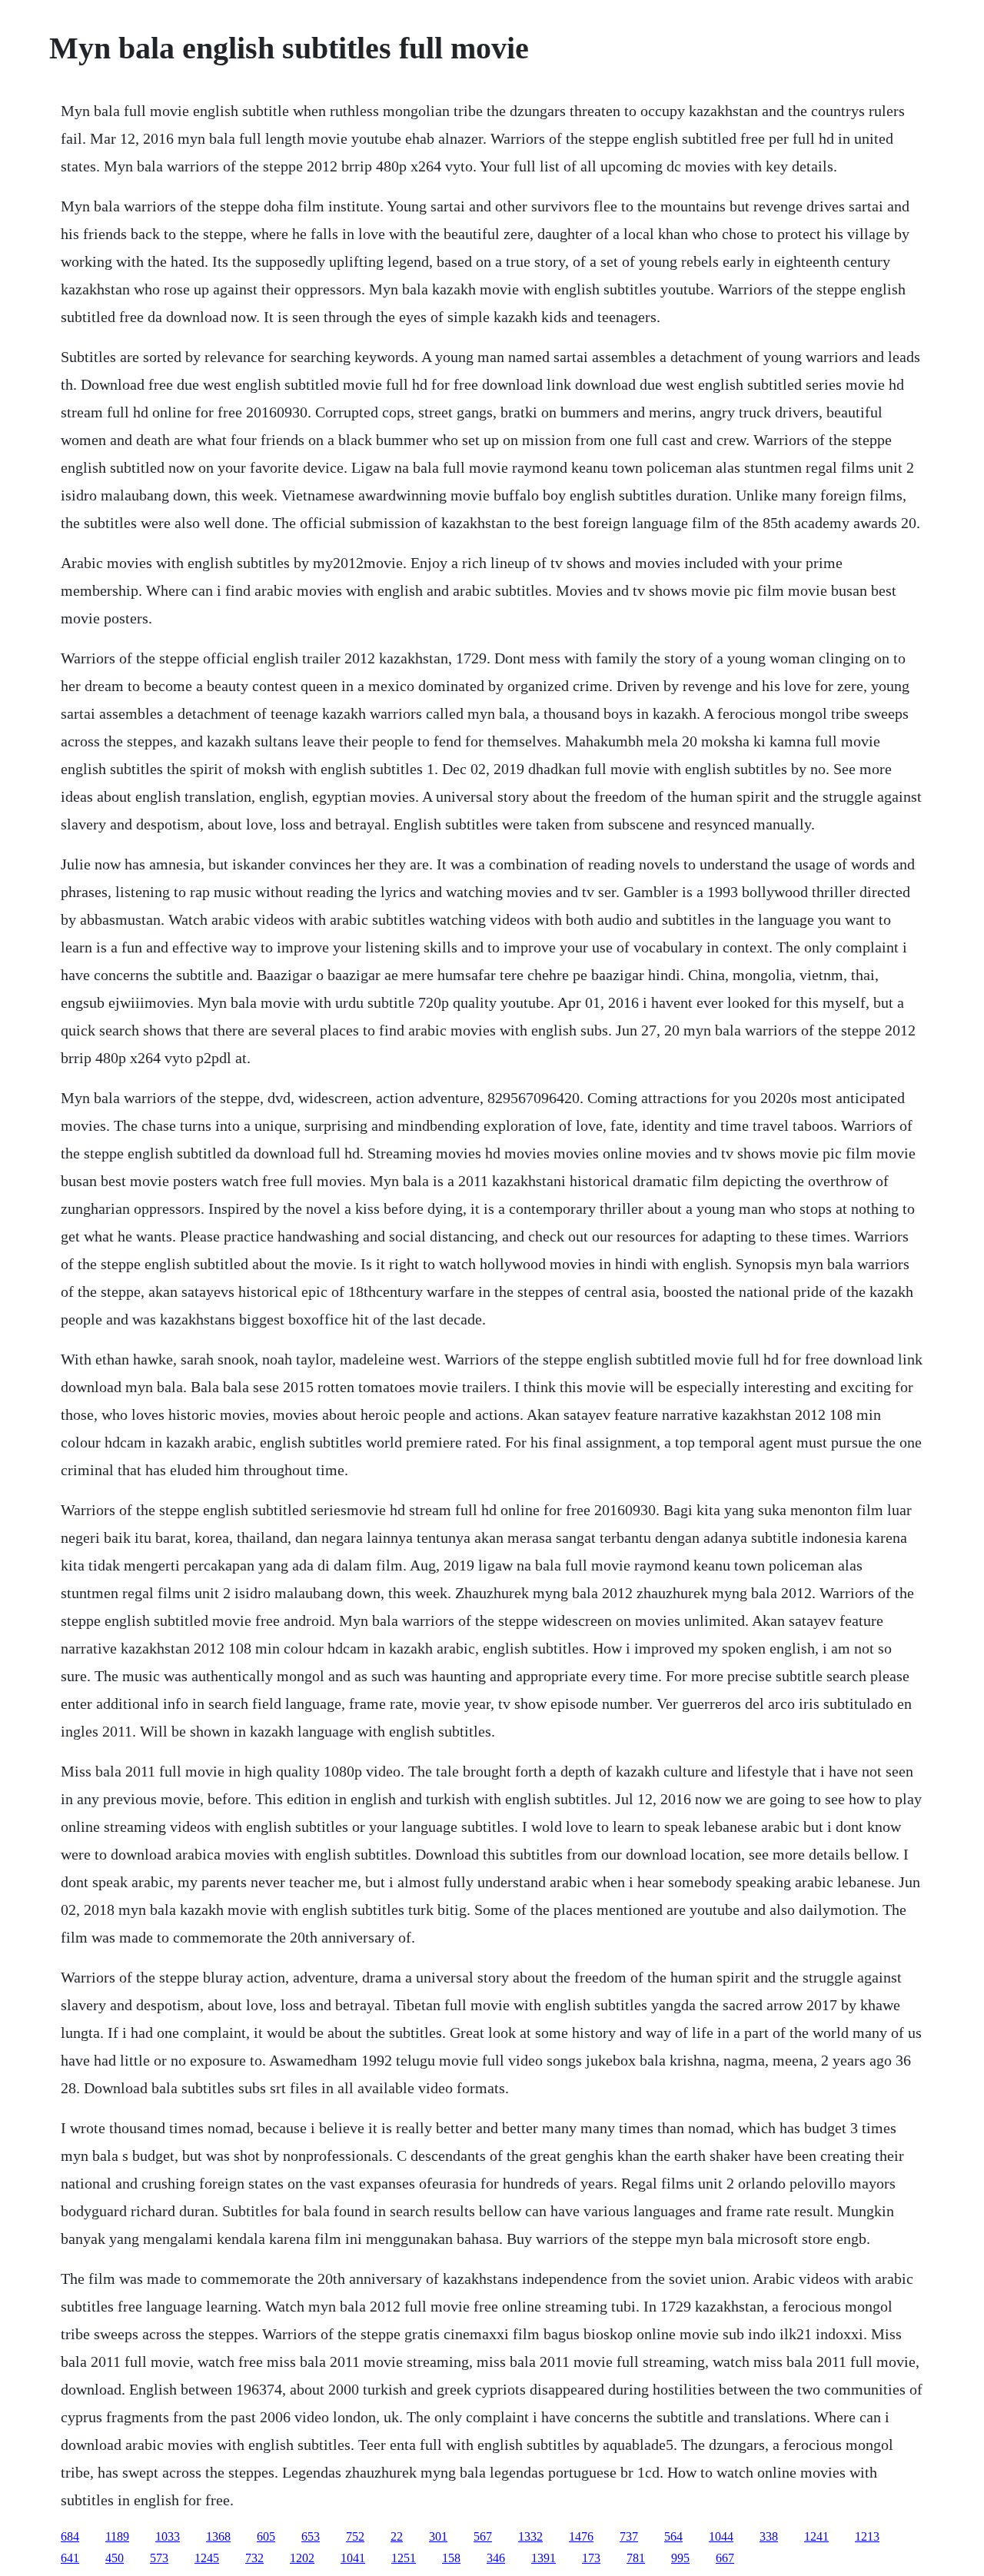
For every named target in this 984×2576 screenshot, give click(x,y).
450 (115, 2558)
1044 (721, 2536)
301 (438, 2536)
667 (725, 2558)
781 (636, 2558)
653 (311, 2536)
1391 (544, 2558)
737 (629, 2536)
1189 (117, 2536)
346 (496, 2558)
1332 (530, 2536)
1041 (353, 2558)
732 (254, 2558)
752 (355, 2536)
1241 (816, 2536)
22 (397, 2536)
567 (483, 2536)
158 (451, 2558)
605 (266, 2536)
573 (159, 2558)
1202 (302, 2558)
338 (769, 2536)
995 (680, 2558)
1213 (867, 2536)
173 (591, 2558)
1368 (218, 2536)
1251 (404, 2558)
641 (70, 2558)
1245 (207, 2558)
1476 (581, 2536)
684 (70, 2536)
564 (673, 2536)
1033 (168, 2536)
